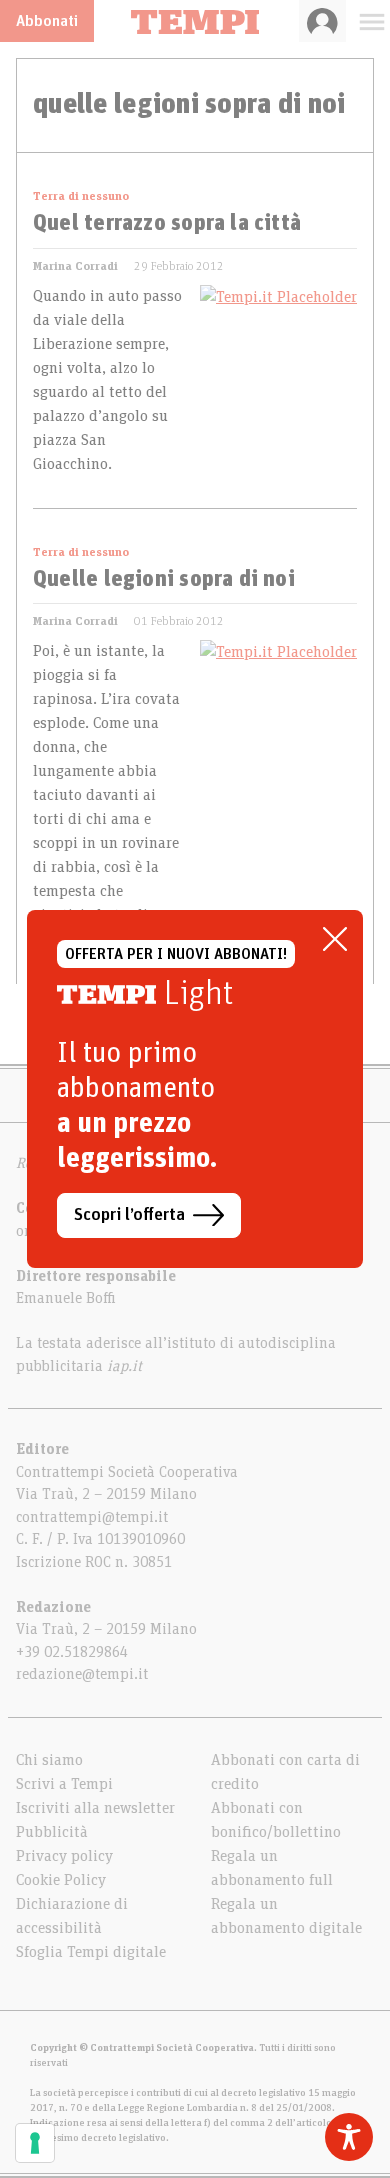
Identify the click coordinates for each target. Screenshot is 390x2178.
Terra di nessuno (81, 196)
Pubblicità (52, 1832)
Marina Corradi (75, 266)
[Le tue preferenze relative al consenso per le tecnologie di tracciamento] (35, 2143)
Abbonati (47, 21)
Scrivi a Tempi (64, 1784)
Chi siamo (49, 1760)
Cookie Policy (61, 1880)
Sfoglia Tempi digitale (91, 1952)
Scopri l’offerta (129, 1215)
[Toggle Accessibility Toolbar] (349, 2137)
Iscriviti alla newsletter (95, 1808)
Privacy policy (64, 1856)
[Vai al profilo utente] (322, 21)
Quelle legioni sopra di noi (164, 580)
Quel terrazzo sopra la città (167, 224)
